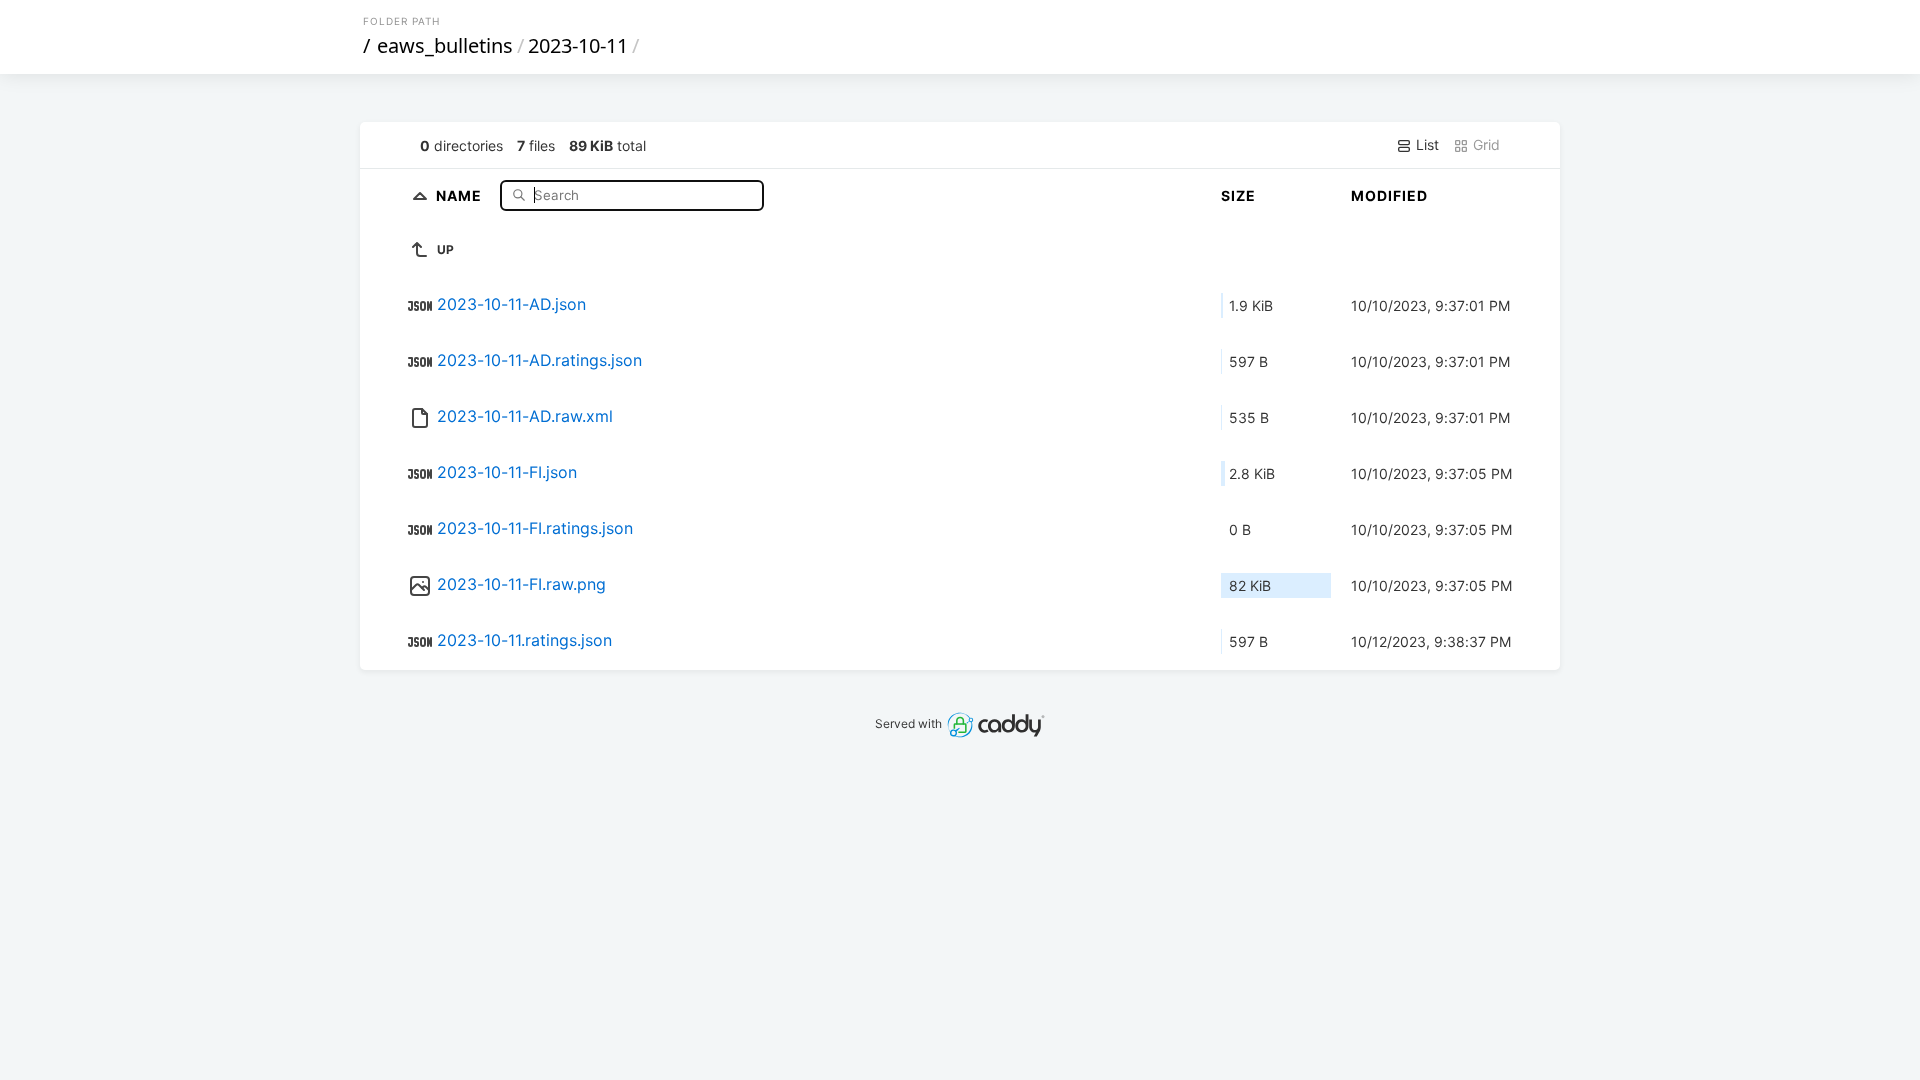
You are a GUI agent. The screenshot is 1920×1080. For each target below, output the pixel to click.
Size (1238, 195)
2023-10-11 (578, 45)
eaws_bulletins (445, 45)
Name (461, 194)
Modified (1389, 195)
